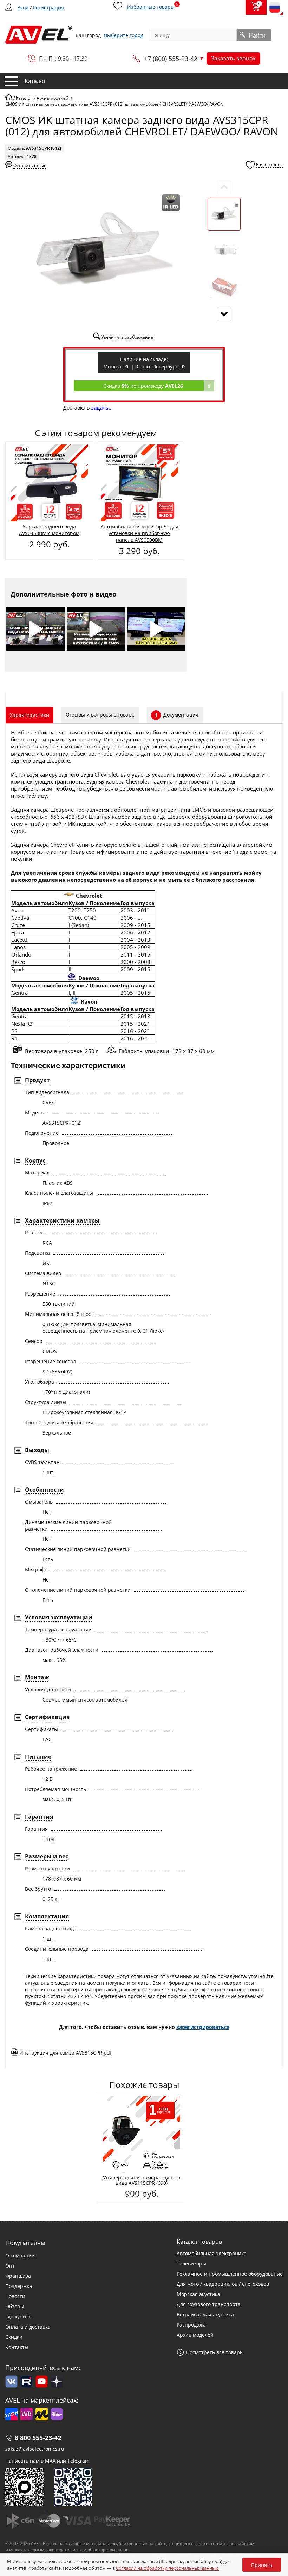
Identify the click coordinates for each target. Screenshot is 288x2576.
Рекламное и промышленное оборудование (230, 2274)
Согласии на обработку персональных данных (168, 2568)
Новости (15, 2296)
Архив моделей (195, 2335)
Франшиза (18, 2276)
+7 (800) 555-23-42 (171, 59)
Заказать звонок (233, 58)
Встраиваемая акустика (205, 2314)
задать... (102, 408)
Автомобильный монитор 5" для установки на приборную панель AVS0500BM (139, 533)
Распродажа (191, 2325)
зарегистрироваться (203, 2027)
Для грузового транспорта (209, 2304)
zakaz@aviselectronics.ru (35, 2449)
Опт (10, 2266)
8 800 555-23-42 (38, 2438)
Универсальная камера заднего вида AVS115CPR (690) (142, 2180)
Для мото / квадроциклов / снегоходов (223, 2284)
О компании (20, 2255)
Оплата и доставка (28, 2327)
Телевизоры (191, 2264)
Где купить (18, 2317)
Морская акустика (198, 2294)
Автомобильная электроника (212, 2253)
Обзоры (15, 2306)
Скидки (14, 2337)
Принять (262, 2565)
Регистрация (48, 8)
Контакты (17, 2347)
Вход (23, 8)
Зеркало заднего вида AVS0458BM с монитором (49, 530)
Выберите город (124, 35)
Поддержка (19, 2286)
